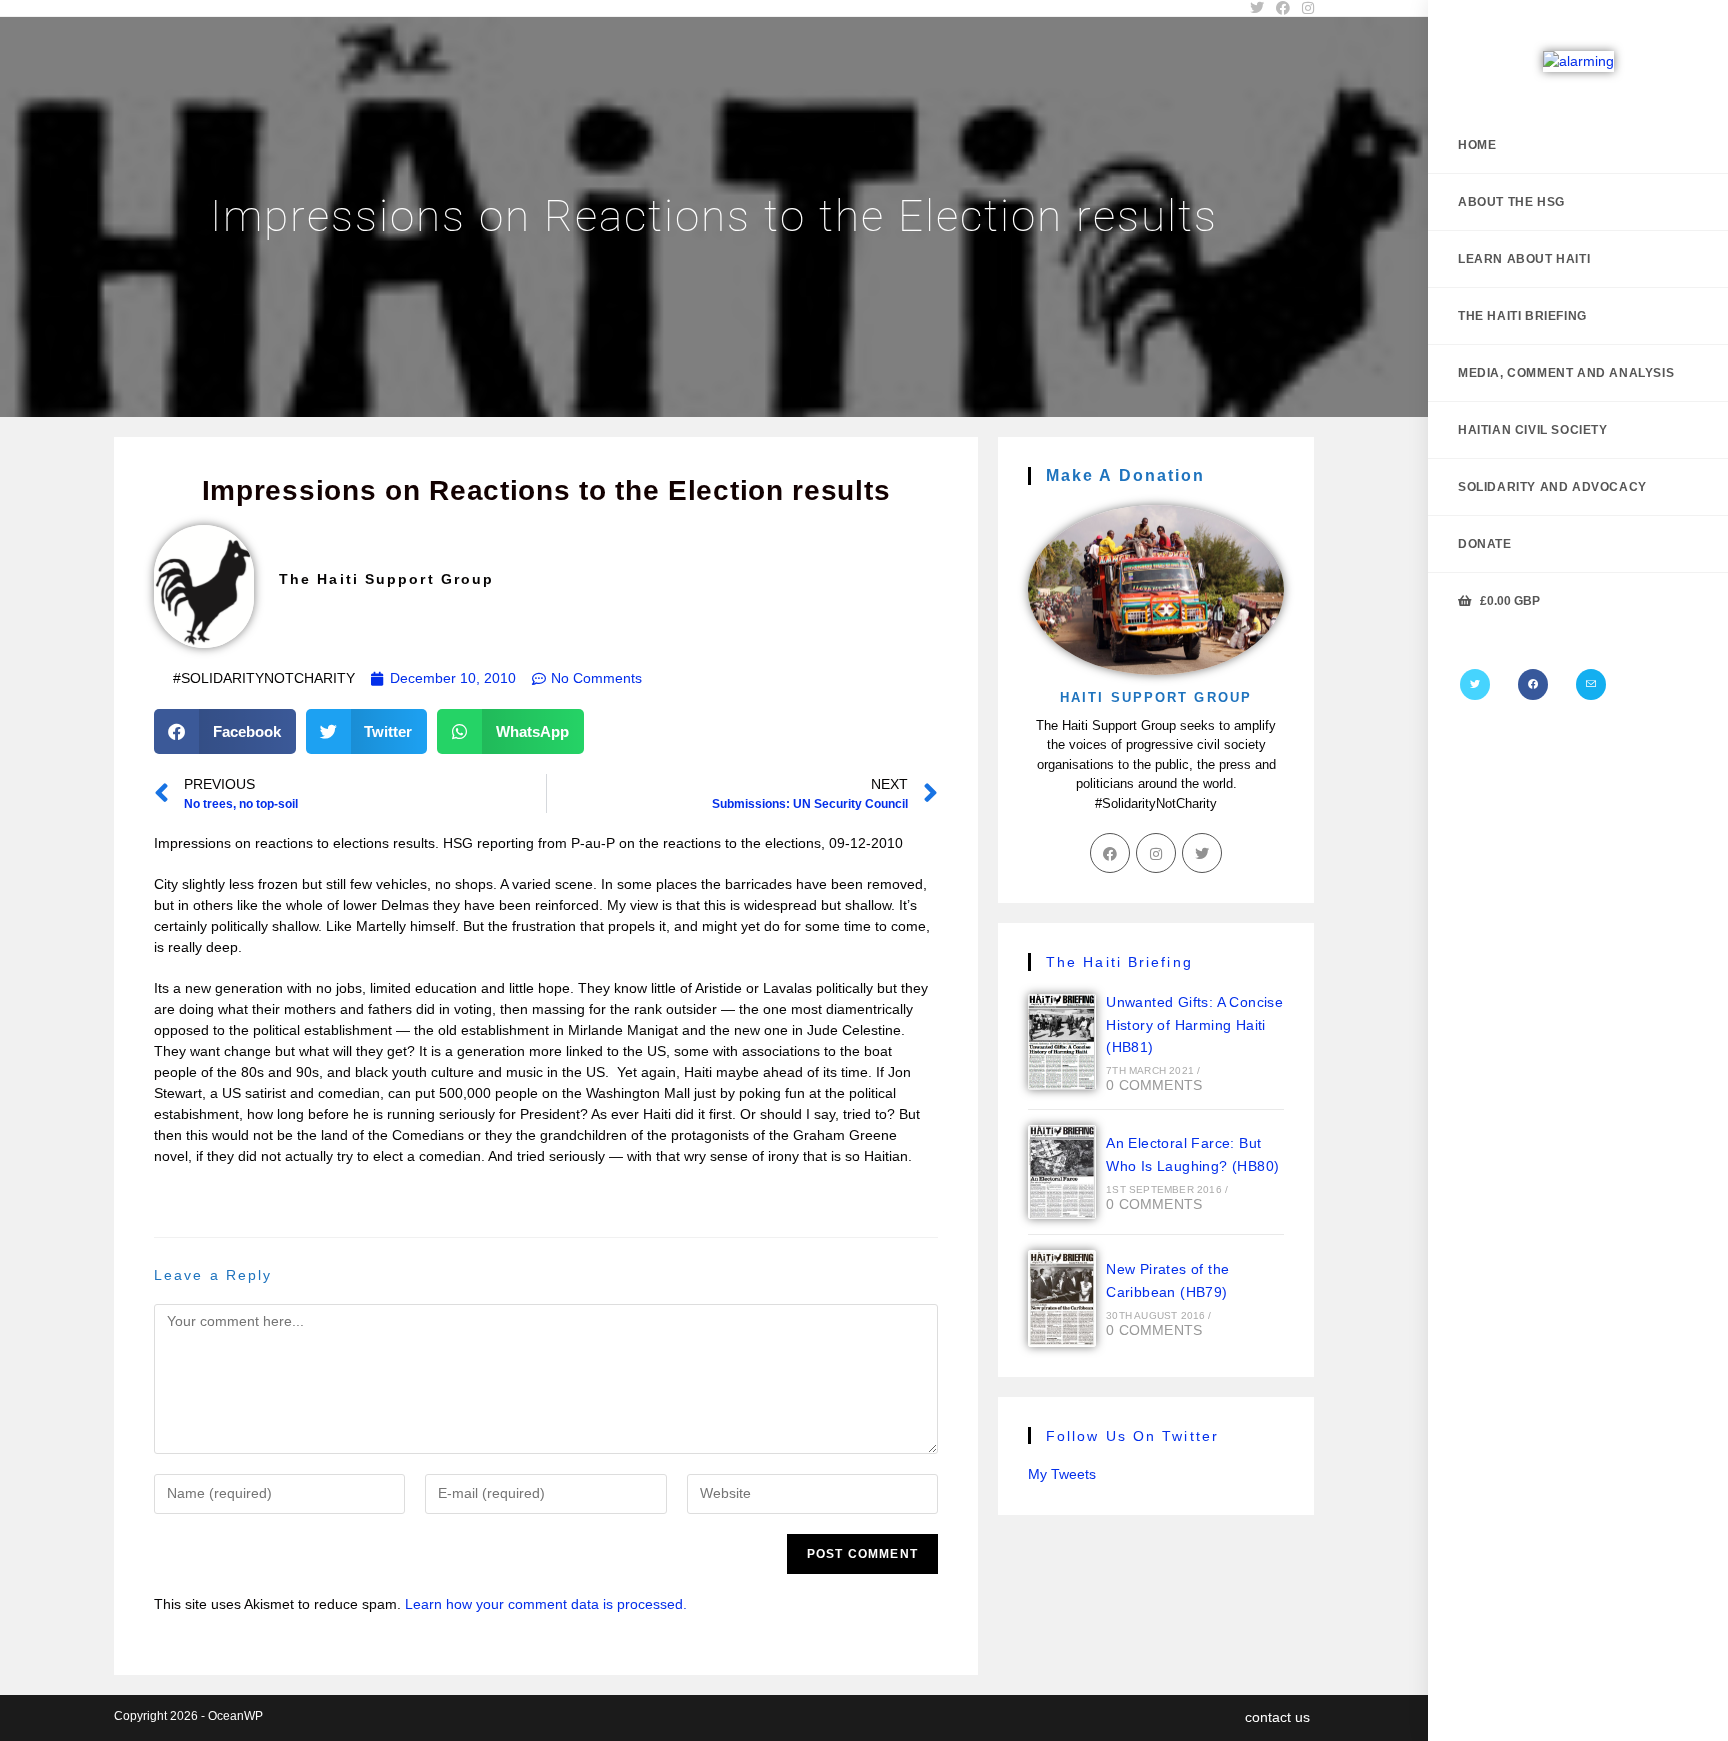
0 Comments (1154, 1085)
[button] (225, 731)
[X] (1475, 684)
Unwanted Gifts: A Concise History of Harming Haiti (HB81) (1194, 1025)
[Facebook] (1533, 684)
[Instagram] (1156, 853)
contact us (1277, 1717)
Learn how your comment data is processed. (546, 1604)
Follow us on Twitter (1132, 1436)
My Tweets (1062, 1474)
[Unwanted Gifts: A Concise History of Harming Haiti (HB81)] (1062, 1042)
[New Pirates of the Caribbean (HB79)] (1062, 1298)
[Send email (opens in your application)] (1591, 684)
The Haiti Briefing (1119, 962)
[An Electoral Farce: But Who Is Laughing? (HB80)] (1062, 1172)
